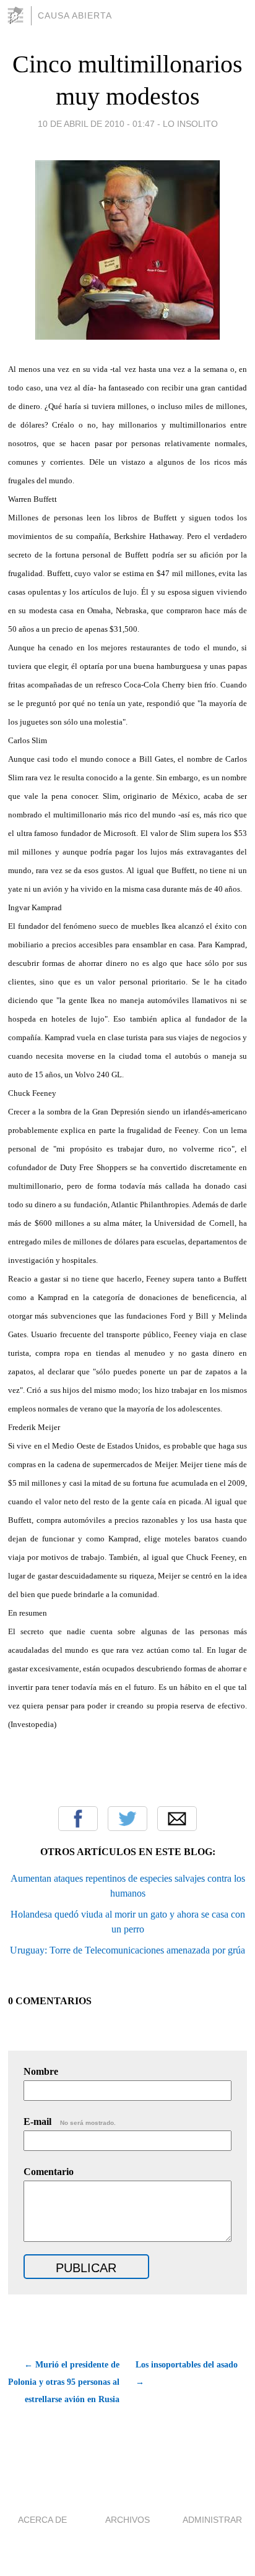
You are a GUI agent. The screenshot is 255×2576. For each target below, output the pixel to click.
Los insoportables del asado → (187, 2373)
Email (177, 1819)
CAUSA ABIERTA (75, 15)
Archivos (127, 2520)
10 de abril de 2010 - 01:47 (96, 124)
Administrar (212, 2520)
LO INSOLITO (190, 124)
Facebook (78, 1819)
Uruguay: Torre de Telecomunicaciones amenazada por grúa (127, 1950)
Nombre (41, 2071)
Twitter (127, 1819)
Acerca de (42, 2520)
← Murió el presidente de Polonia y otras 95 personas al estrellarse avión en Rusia (64, 2382)
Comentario (49, 2172)
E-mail (70, 2122)
